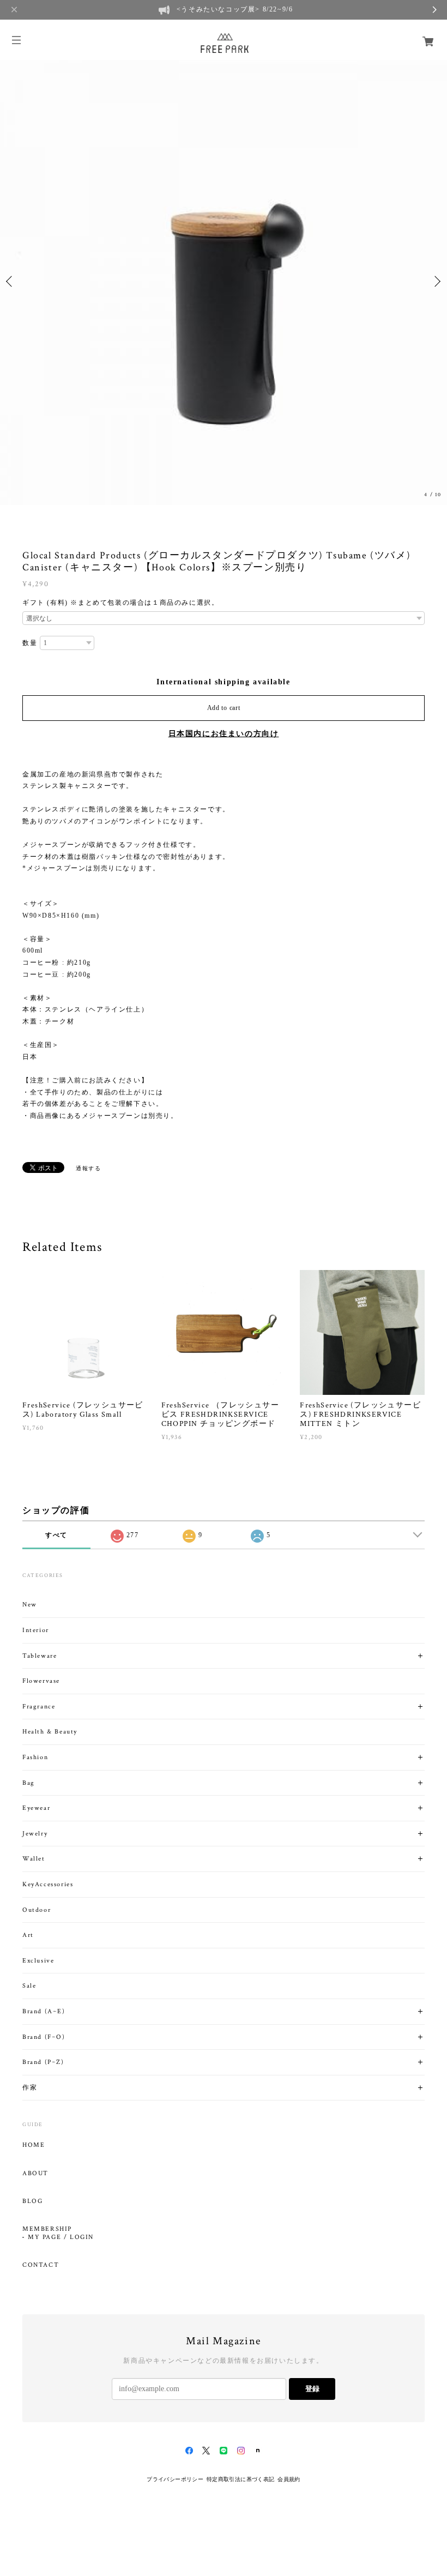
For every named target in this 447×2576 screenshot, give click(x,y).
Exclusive (38, 1961)
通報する (88, 1168)
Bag (29, 1783)
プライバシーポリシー (175, 2479)
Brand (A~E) (44, 2011)
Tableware (40, 1656)
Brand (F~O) (44, 2037)
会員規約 (289, 2479)
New (30, 1605)
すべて (56, 1535)
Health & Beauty (50, 1732)
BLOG (32, 2201)
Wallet (34, 1859)
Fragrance (39, 1707)
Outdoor (37, 1910)
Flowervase (41, 1681)
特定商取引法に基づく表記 (241, 2479)
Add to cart (224, 708)
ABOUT (35, 2174)
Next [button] (436, 281)
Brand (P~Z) (43, 2062)
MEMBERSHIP (47, 2229)
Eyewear (36, 1808)
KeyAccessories (48, 1884)
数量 (30, 643)
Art (28, 1935)
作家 (30, 2088)
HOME (34, 2145)
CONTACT (41, 2265)
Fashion (35, 1757)
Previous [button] (11, 281)
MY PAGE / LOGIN (61, 2237)
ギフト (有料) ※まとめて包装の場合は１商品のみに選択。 (120, 603)
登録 (312, 2389)
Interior (36, 1630)
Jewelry (35, 1834)
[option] (224, 281)
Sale (29, 1986)
